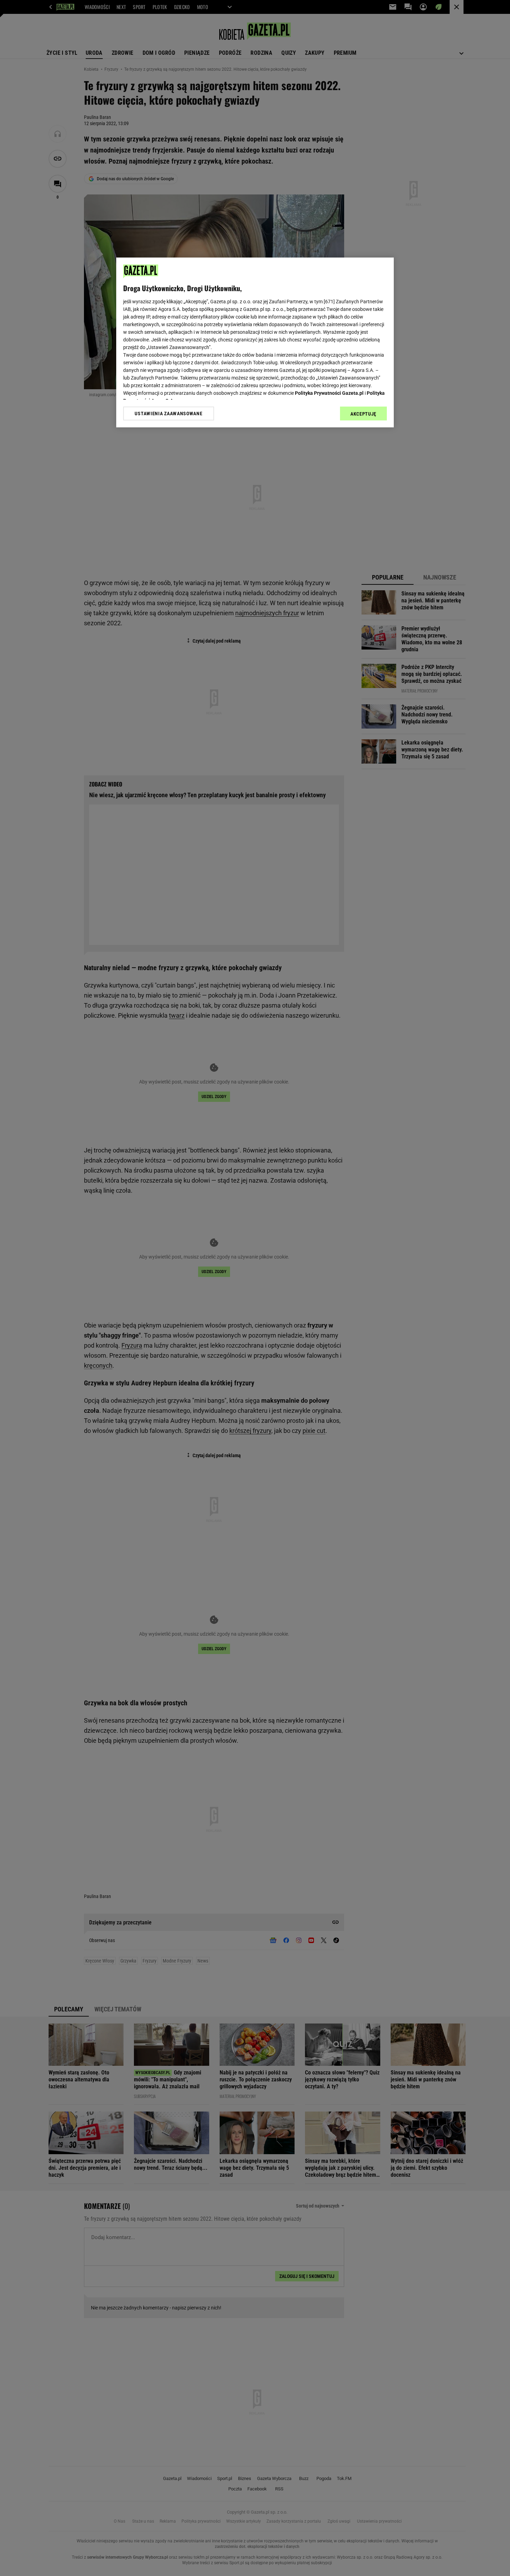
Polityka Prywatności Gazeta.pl (329, 393)
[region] (255, 342)
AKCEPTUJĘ (363, 414)
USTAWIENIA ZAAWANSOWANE (168, 414)
